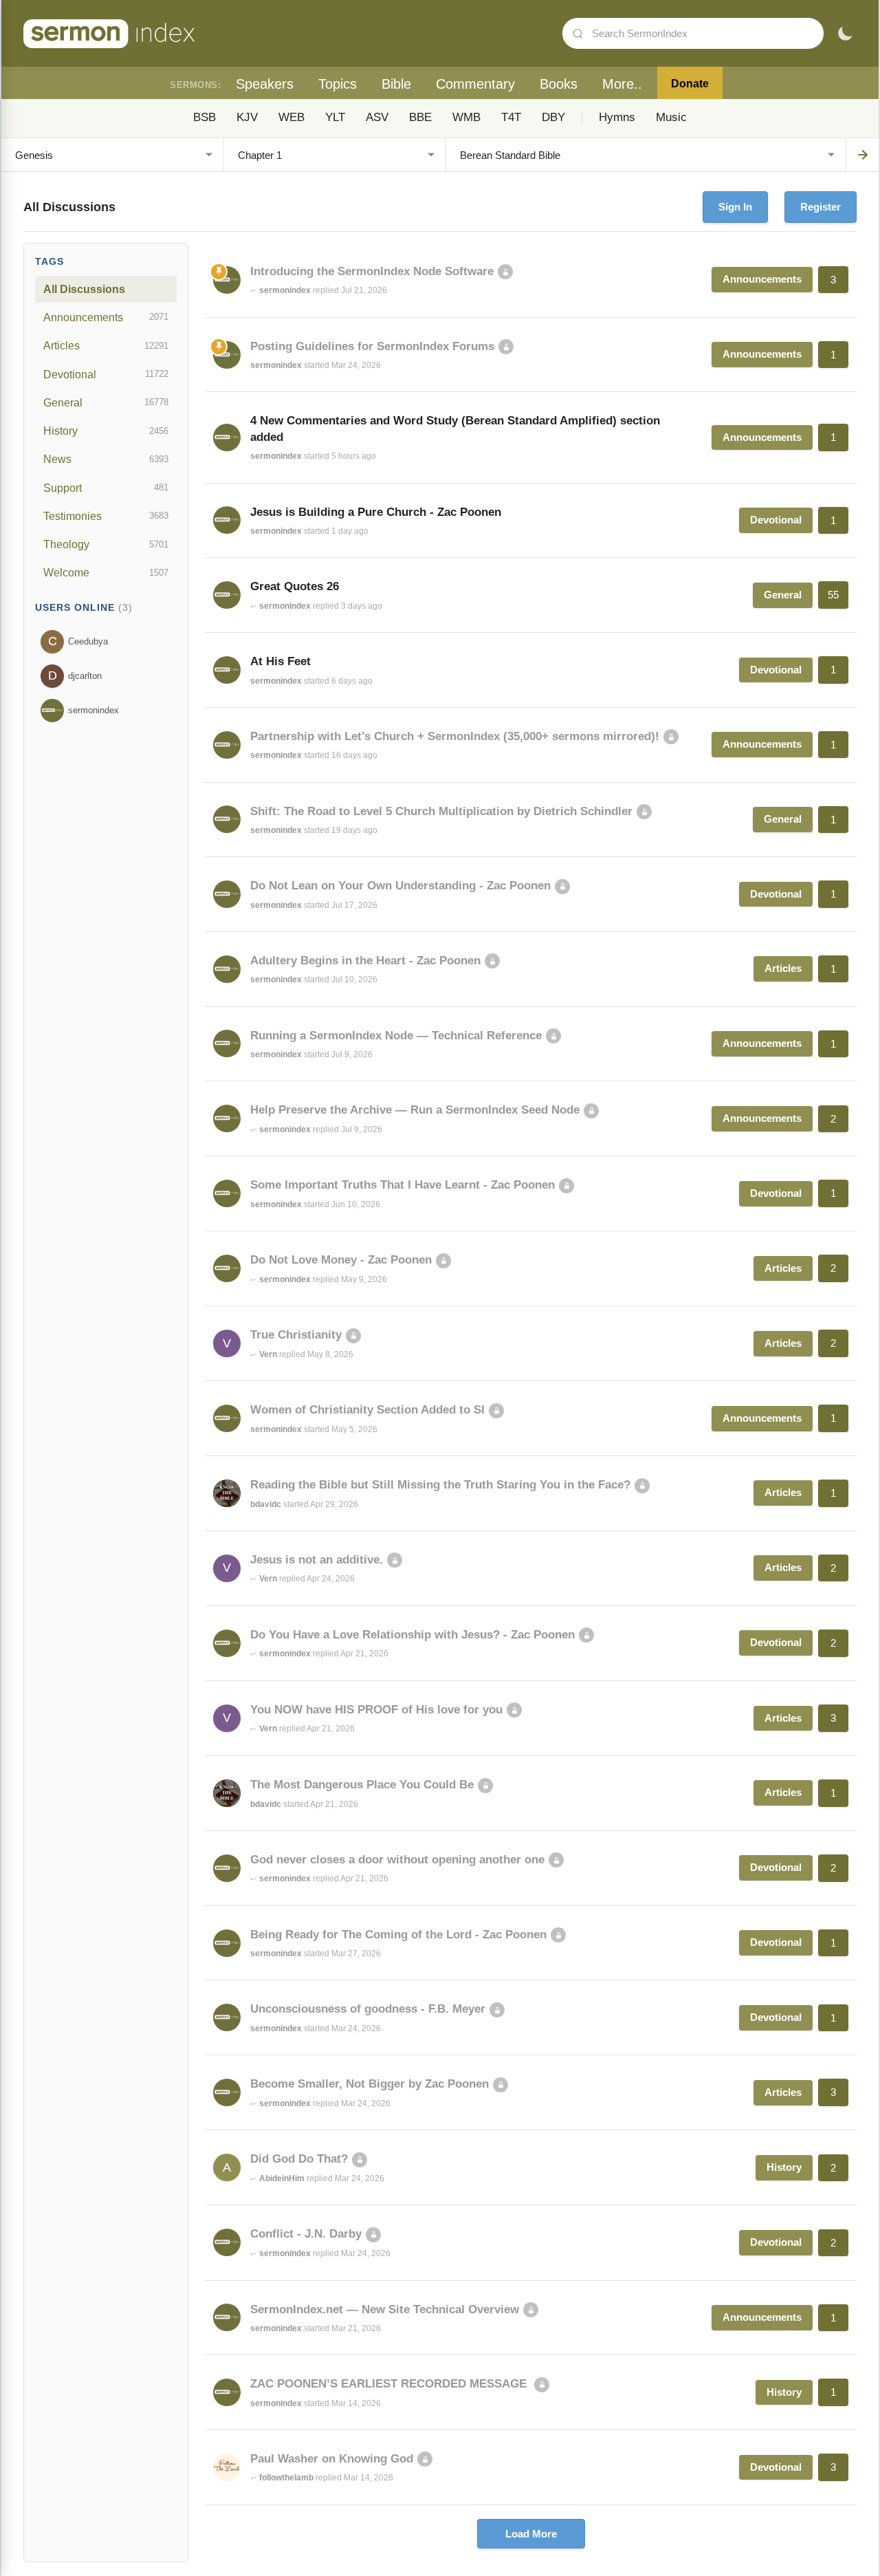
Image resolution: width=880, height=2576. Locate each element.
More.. (622, 84)
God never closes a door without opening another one (397, 1860)
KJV (247, 117)
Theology (106, 544)
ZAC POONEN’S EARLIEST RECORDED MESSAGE (390, 2384)
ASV (377, 117)
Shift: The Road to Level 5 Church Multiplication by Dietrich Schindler (441, 811)
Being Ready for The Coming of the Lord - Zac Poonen (398, 1935)
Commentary (475, 84)
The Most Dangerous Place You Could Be (362, 1785)
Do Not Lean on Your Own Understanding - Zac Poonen (400, 886)
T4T (511, 117)
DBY (553, 117)
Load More (531, 2534)
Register (821, 207)
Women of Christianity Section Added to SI (367, 1410)
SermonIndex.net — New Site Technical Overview (385, 2309)
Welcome (106, 572)
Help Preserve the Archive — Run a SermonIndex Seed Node (415, 1110)
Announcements (106, 317)
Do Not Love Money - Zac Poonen (341, 1260)
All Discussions (84, 289)
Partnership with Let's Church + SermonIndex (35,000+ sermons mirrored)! (455, 736)
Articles (106, 345)
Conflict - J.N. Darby (306, 2234)
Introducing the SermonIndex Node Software (372, 271)
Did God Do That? (299, 2159)
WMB (466, 117)
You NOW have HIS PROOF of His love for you (376, 1710)
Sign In (735, 207)
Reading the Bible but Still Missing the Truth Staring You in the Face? (440, 1485)
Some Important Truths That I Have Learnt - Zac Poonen (403, 1185)
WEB (291, 117)
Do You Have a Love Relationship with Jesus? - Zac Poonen (412, 1635)
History (106, 431)
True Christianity (296, 1335)
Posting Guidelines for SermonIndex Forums (372, 346)
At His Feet (280, 661)
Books (559, 84)
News (106, 459)
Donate (690, 84)
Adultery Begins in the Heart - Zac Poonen (365, 961)
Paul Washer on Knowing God (332, 2459)
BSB (205, 117)
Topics (338, 84)
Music (671, 117)
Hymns (617, 117)
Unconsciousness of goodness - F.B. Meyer (368, 2009)
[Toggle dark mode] (845, 34)
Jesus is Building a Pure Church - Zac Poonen (376, 512)
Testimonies (106, 516)
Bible (396, 84)
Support (106, 488)
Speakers (265, 84)
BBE (420, 117)
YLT (335, 117)
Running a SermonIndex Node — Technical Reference (396, 1036)
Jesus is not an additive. (317, 1560)
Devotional (106, 374)
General (106, 402)
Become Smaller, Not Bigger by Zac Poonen (370, 2084)
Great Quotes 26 (295, 586)
